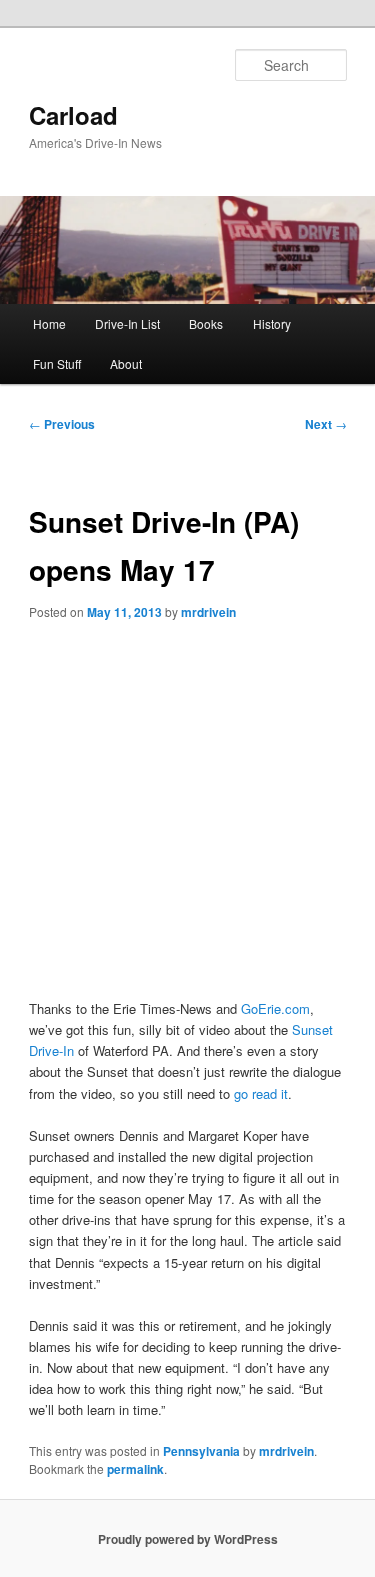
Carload (73, 115)
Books (206, 323)
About (126, 363)
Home (49, 323)
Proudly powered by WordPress (188, 1539)
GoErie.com (275, 1008)
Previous (62, 424)
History (272, 323)
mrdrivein (208, 612)
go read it (261, 1093)
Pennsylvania (201, 1451)
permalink (135, 1469)
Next (326, 424)
